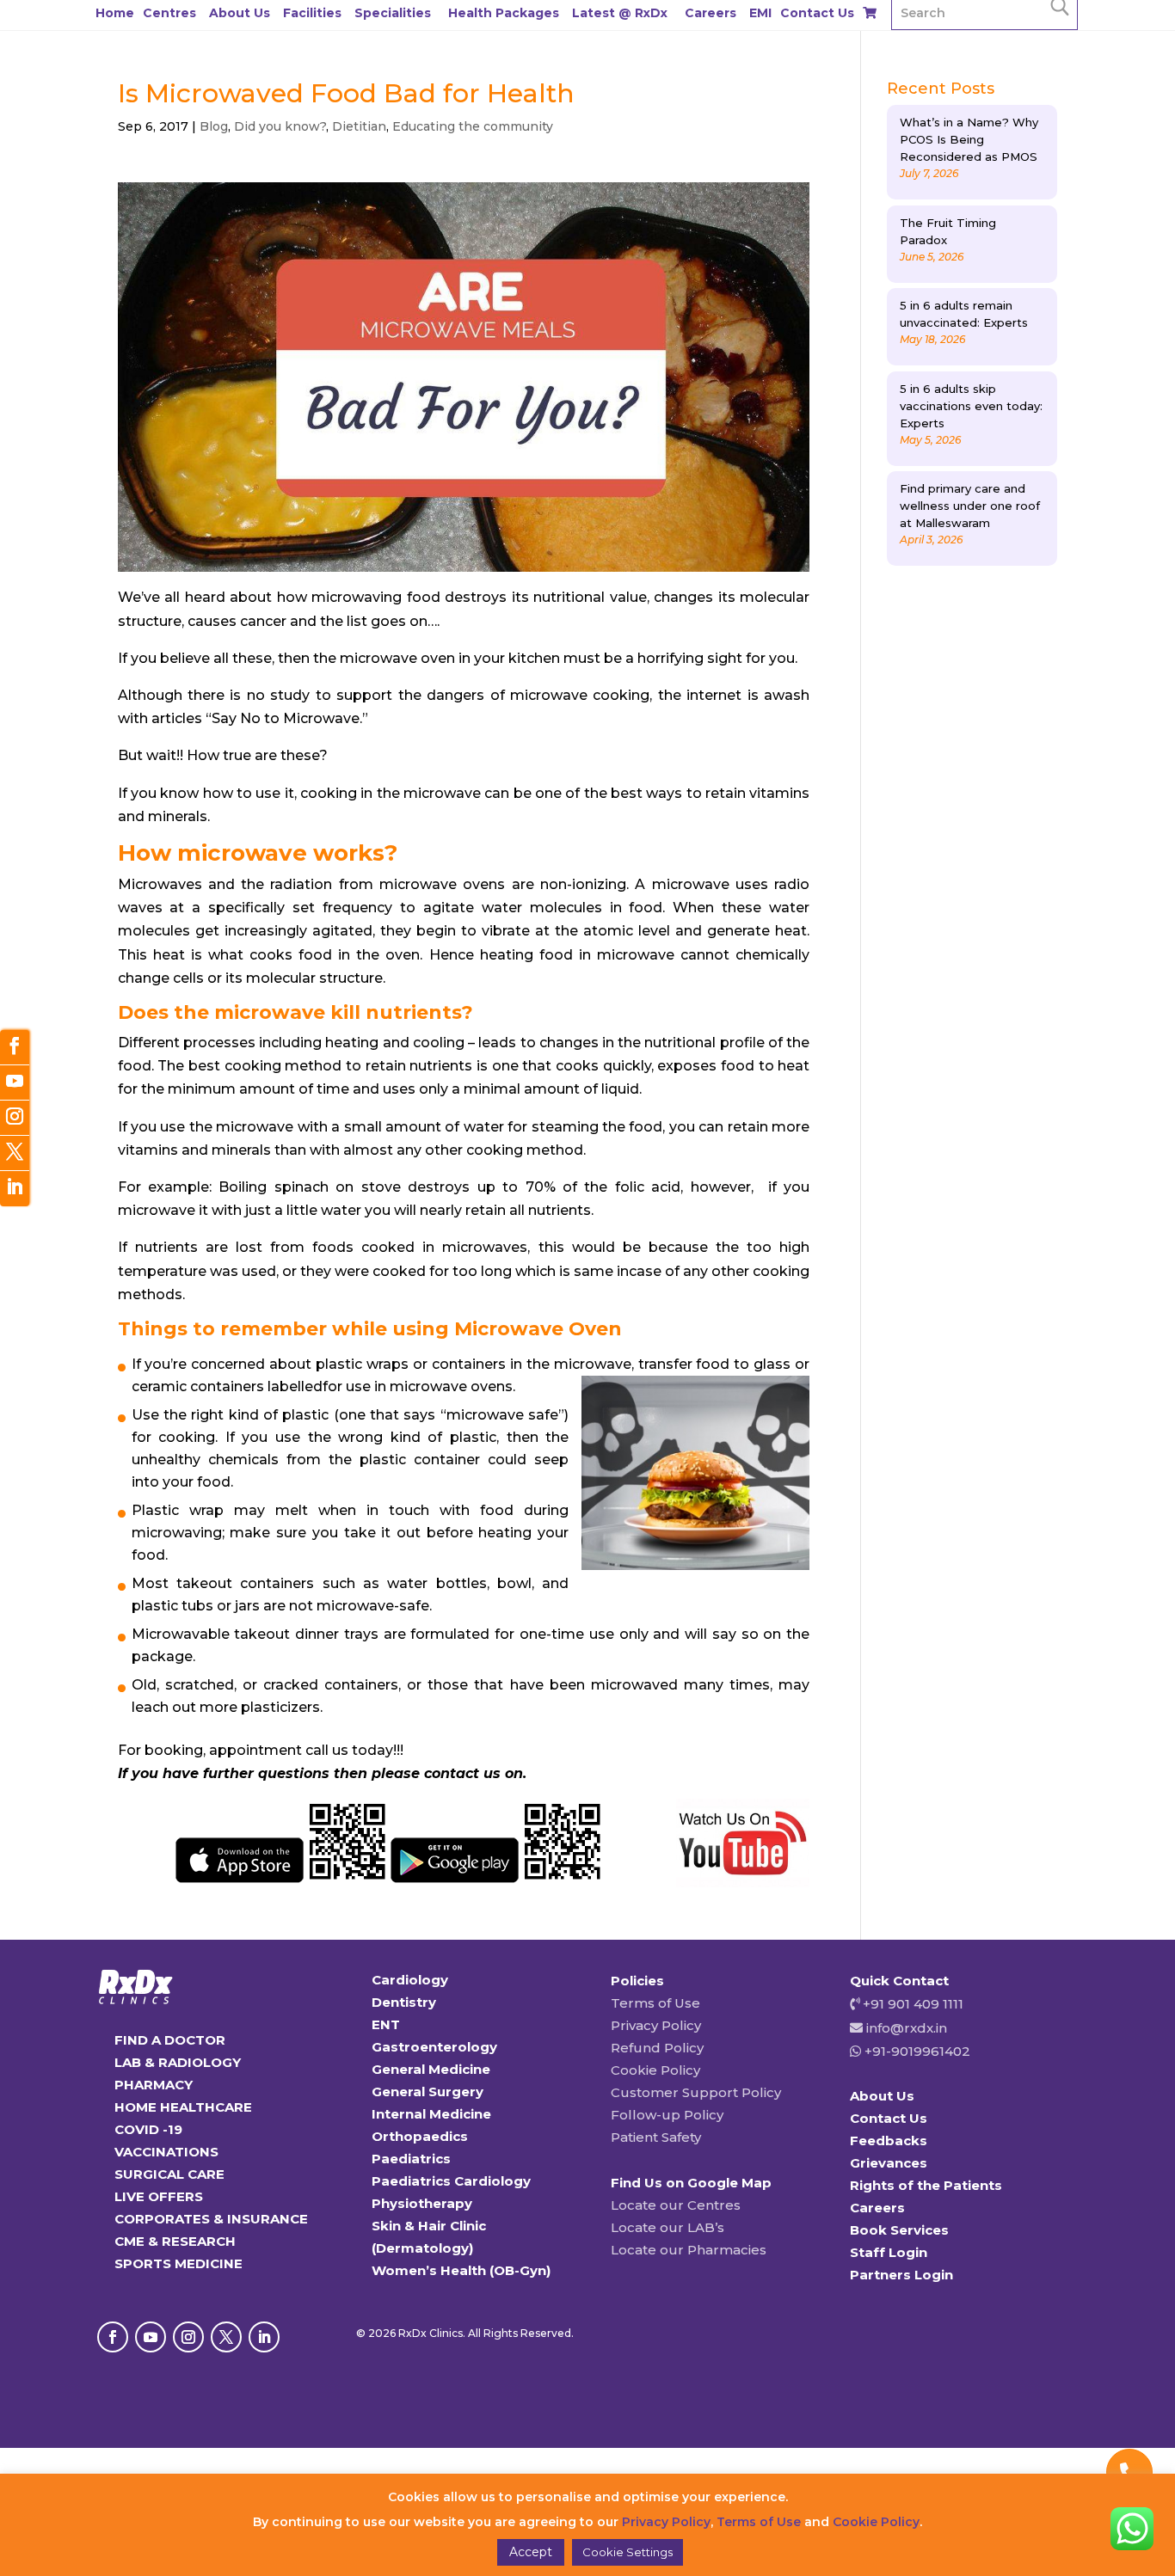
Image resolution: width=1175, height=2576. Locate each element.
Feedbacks (889, 2141)
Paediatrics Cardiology (451, 2181)
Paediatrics (411, 2159)
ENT (386, 2024)
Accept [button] (531, 2552)
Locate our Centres (676, 2205)
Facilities (312, 13)
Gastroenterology (434, 2047)
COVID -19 (148, 2129)
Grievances (889, 2163)
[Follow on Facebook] (113, 2337)
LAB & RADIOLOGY (178, 2062)
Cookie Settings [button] (627, 2552)
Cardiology (410, 1980)
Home (115, 13)
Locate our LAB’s (667, 2227)
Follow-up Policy (667, 2115)
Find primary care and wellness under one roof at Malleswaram (970, 506)
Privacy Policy (656, 2025)
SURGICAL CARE (169, 2174)
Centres (169, 13)
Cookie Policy (655, 2070)
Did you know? (280, 126)
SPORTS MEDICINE (178, 2263)
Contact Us (817, 13)
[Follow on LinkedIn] (264, 2337)
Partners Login (901, 2275)
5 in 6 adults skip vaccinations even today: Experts (971, 406)
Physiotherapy (422, 2203)
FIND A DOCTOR (170, 2040)
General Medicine (431, 2069)
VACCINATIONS (166, 2152)
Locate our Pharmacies (689, 2250)
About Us (240, 13)
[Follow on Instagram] (188, 2337)
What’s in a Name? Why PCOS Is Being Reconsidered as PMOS (969, 139)
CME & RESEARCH (175, 2241)
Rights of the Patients (926, 2185)
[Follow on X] (226, 2337)
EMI (760, 13)
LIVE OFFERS (159, 2196)
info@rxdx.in (907, 2028)
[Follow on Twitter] (15, 1153)
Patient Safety (656, 2137)
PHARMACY (154, 2085)
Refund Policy (657, 2048)
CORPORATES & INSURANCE (211, 2219)
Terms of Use (655, 2003)
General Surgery (428, 2091)
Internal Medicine (431, 2114)
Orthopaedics (420, 2136)
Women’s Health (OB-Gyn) (461, 2270)
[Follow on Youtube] (151, 2337)
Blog (214, 126)
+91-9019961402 (916, 2051)
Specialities (393, 13)
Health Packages (504, 13)
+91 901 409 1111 (911, 2004)
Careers (711, 13)
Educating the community (473, 126)
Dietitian (359, 126)
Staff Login (889, 2252)
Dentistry (404, 2002)
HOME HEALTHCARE (183, 2107)
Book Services (899, 2230)
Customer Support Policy (696, 2092)
